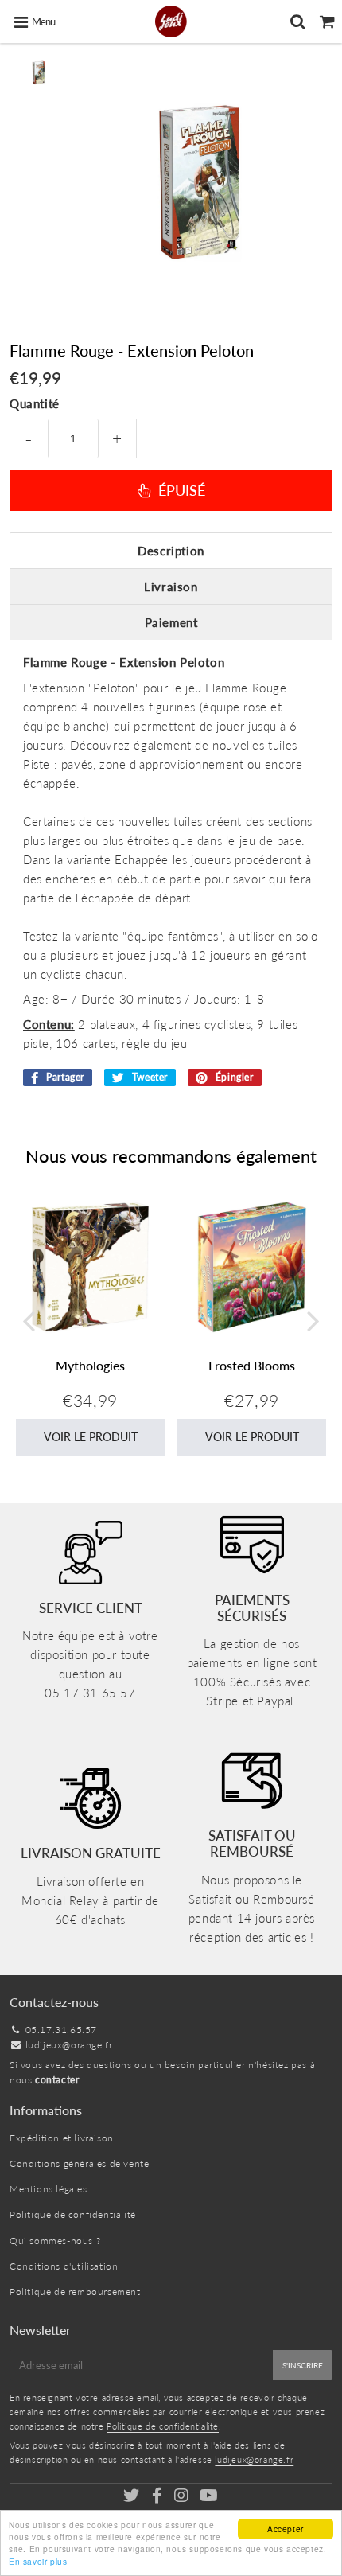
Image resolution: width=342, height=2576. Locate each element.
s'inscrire (303, 2365)
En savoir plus (38, 2561)
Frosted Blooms (252, 1365)
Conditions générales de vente (79, 2163)
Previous (29, 1321)
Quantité (35, 403)
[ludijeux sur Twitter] (133, 2498)
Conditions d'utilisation (64, 2266)
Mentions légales (49, 2189)
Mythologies (90, 1365)
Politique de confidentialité (73, 2214)
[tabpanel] (39, 73)
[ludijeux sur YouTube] (209, 2498)
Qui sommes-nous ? (55, 2241)
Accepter (286, 2529)
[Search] (298, 21)
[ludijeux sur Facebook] (158, 2498)
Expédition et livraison (62, 2138)
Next (313, 1321)
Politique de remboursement (75, 2292)
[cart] (327, 21)
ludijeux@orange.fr (69, 2045)
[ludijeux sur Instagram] (183, 2498)
